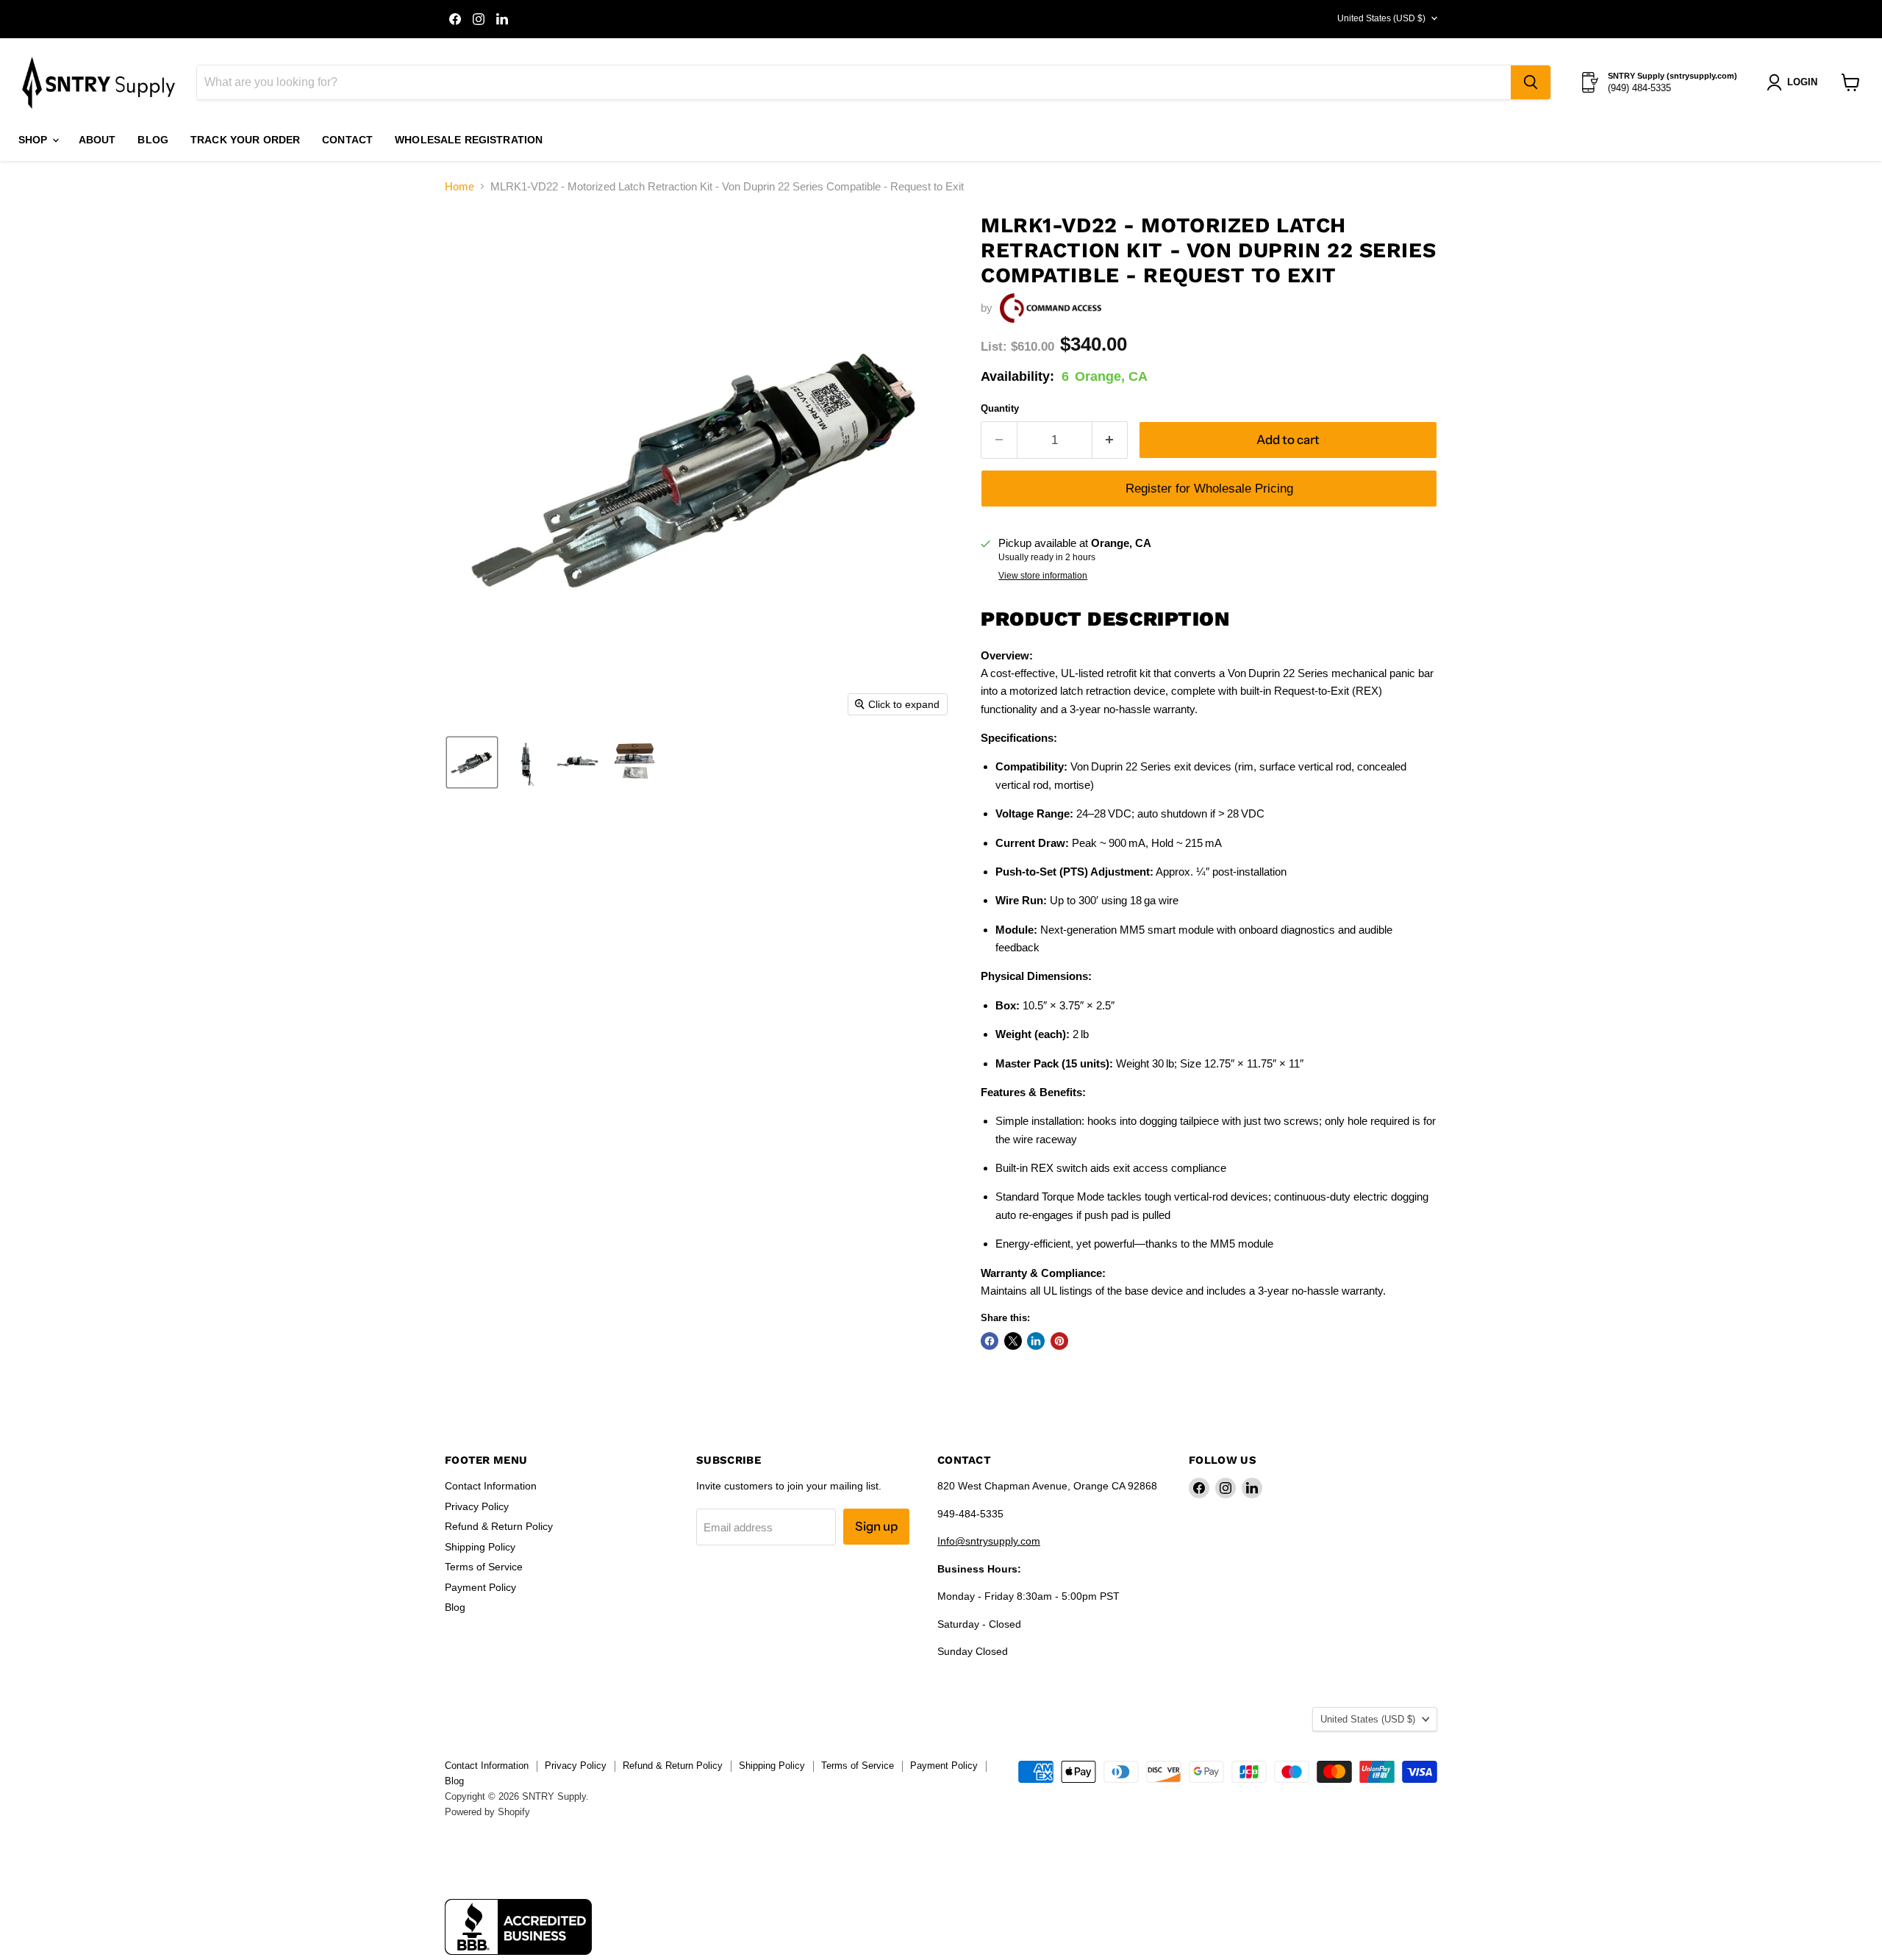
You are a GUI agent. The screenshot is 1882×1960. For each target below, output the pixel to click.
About (97, 140)
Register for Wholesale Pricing (1209, 489)
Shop (35, 140)
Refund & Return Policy (499, 1526)
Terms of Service (484, 1567)
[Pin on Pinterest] (1059, 1341)
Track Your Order (245, 140)
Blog (153, 140)
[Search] (1531, 82)
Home (459, 186)
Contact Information (491, 1486)
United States (1381, 18)
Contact (347, 140)
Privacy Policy (477, 1506)
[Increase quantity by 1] (1110, 440)
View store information (1043, 576)
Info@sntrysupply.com (989, 1541)
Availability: (1017, 376)
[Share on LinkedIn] (1036, 1341)
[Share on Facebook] (990, 1341)
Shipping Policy (480, 1547)
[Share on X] (1013, 1341)
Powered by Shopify (487, 1812)
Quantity (1000, 408)
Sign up (876, 1526)
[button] (472, 762)
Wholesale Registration (469, 140)
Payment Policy (480, 1587)
